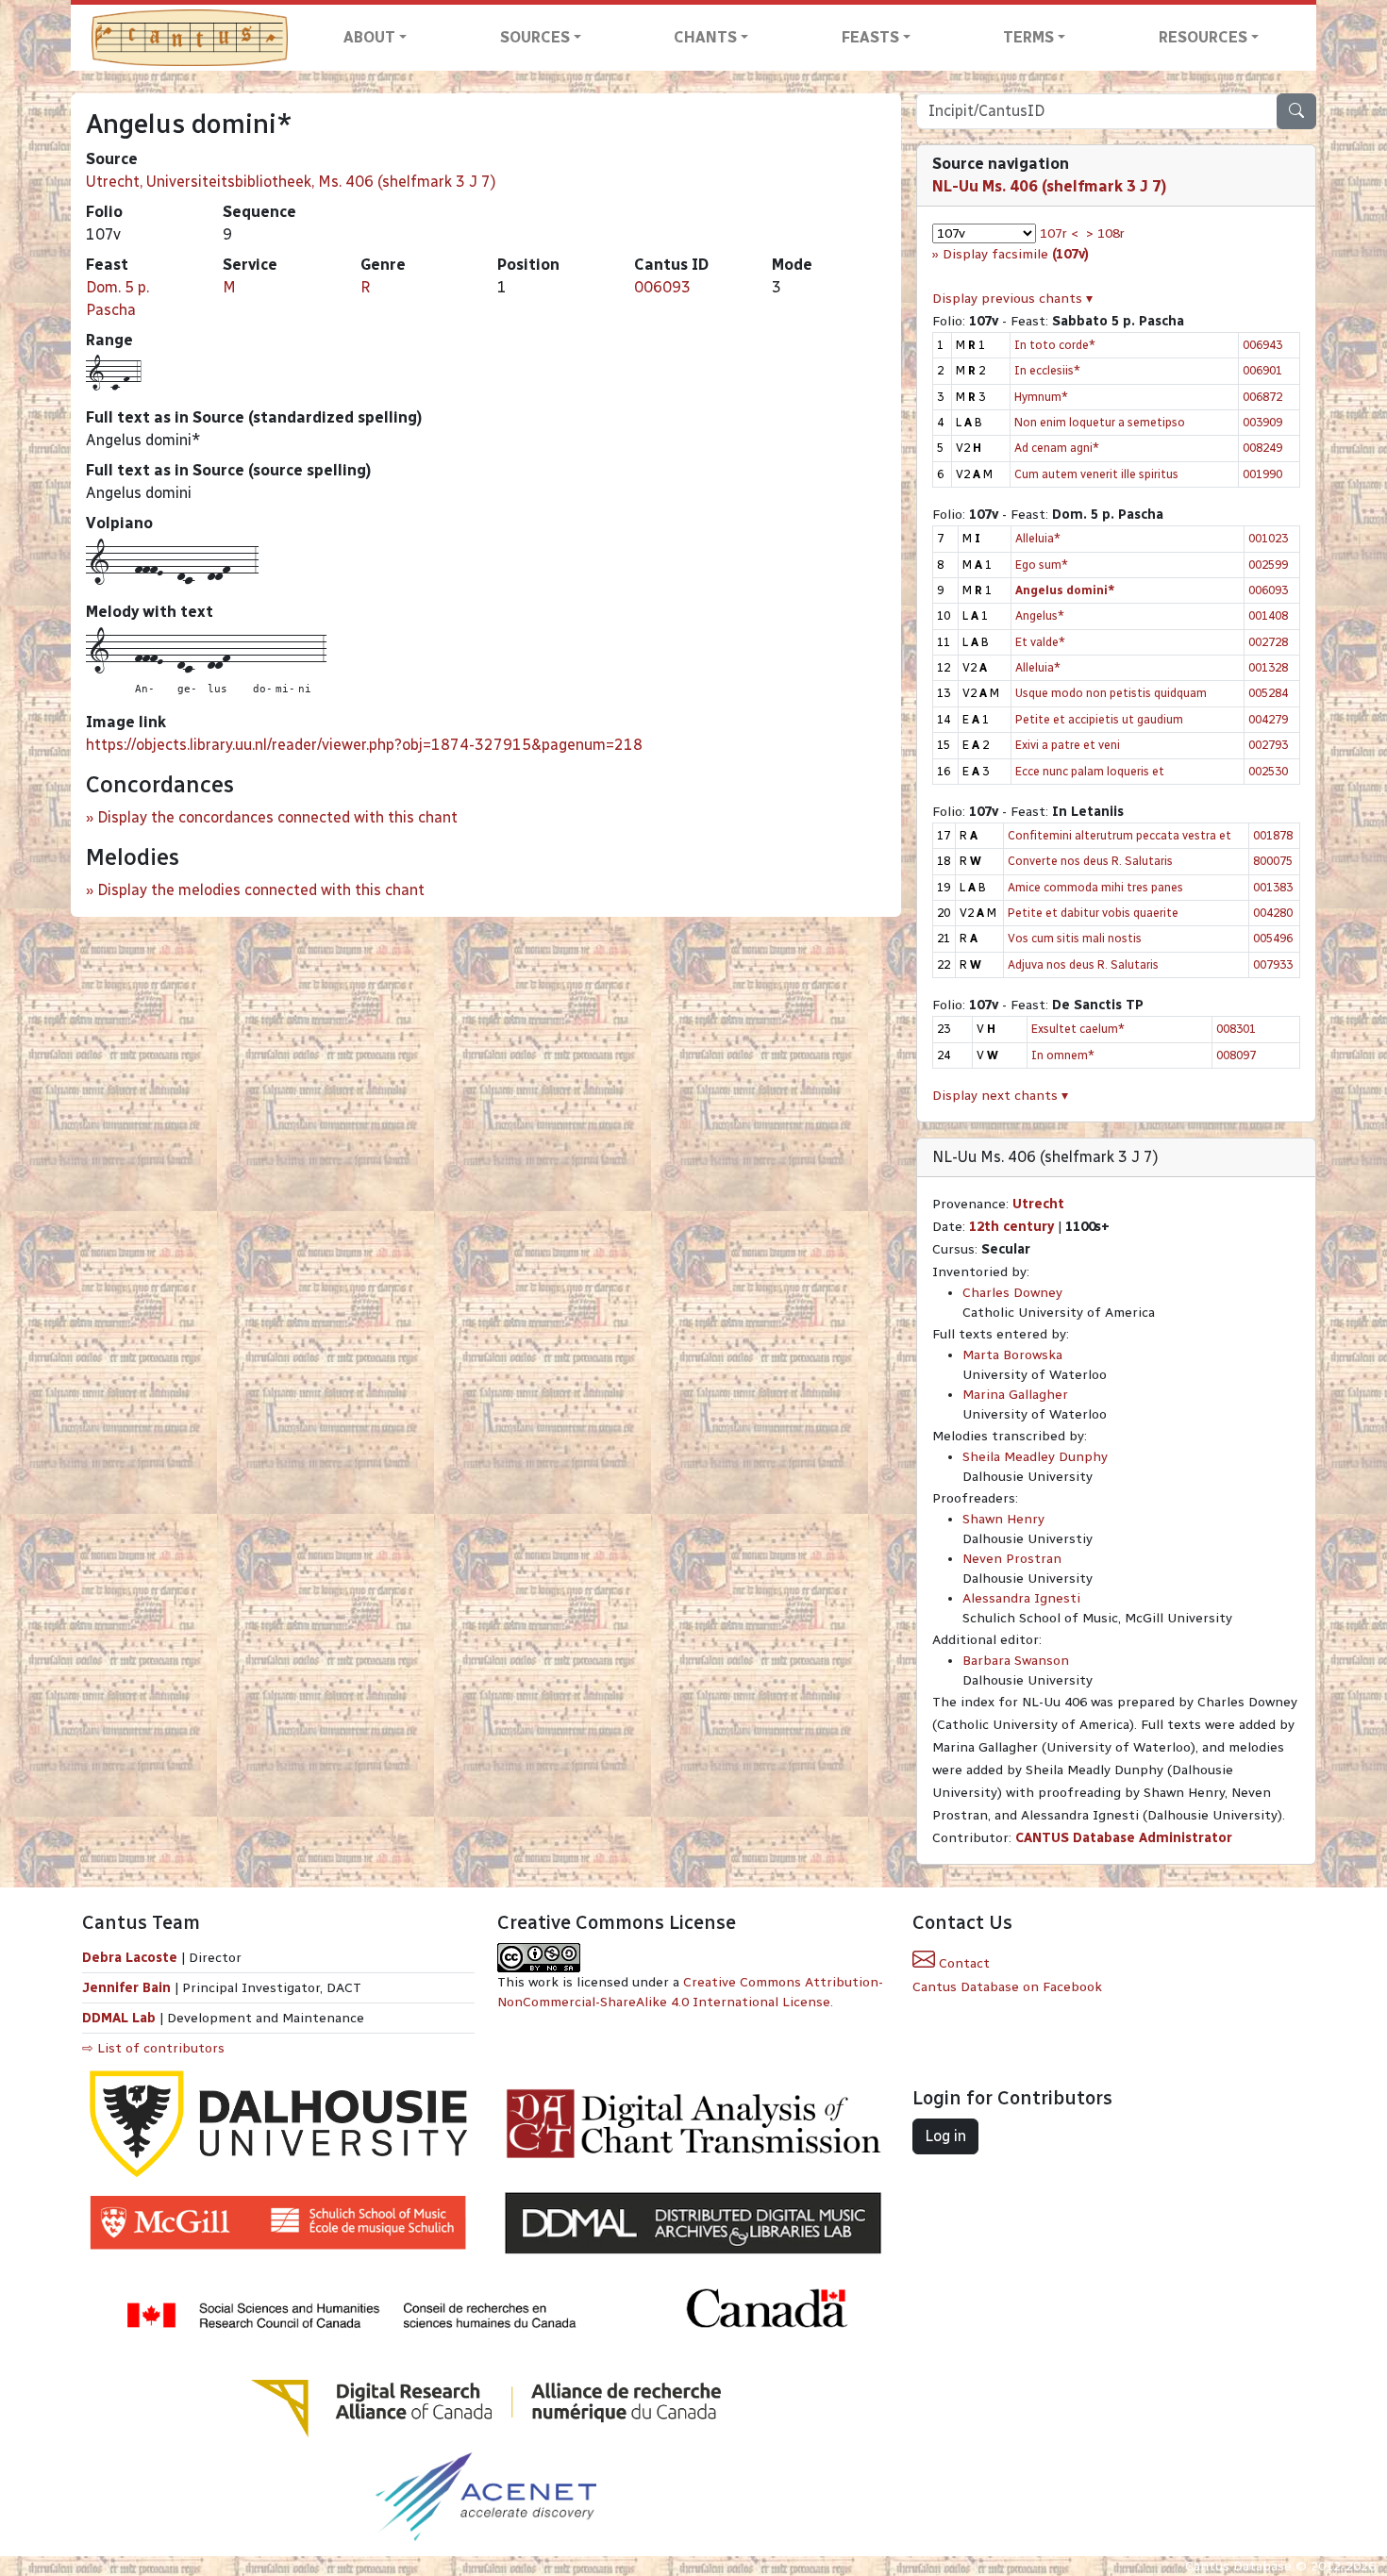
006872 (1262, 397)
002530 (1268, 771)
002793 (1268, 745)
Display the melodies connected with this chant (261, 890)
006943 (1262, 345)
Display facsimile (1016, 254)
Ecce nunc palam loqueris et (1090, 771)
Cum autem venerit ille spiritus (1096, 474)
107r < (1059, 233)
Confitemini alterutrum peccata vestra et (1120, 835)
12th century (1011, 1227)
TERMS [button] (1028, 37)
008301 (1236, 1029)
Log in (945, 2136)
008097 (1236, 1055)
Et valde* (1040, 642)
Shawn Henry (1003, 1519)
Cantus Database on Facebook (1007, 1987)
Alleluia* (1038, 538)
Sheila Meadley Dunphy (1035, 1457)
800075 (1273, 861)
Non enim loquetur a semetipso (1100, 422)
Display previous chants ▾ (1012, 299)
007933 (1273, 964)
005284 (1268, 693)
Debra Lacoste (130, 1958)
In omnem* (1063, 1055)
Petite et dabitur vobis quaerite (1093, 913)
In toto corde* (1055, 345)
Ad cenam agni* (1057, 448)
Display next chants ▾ (1000, 1096)
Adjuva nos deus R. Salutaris (1083, 964)
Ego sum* (1042, 565)
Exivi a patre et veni (1068, 745)
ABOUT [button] (369, 37)
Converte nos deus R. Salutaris (1090, 861)
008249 (1262, 448)
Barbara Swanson (1016, 1661)
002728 (1268, 642)
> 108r (1105, 233)
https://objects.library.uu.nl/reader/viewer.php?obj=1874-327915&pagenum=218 (364, 745)
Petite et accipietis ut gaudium (1099, 719)
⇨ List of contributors (153, 2048)
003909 (1262, 422)
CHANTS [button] (705, 37)
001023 (1268, 538)
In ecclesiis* (1047, 370)
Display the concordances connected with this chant (277, 817)
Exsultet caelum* (1078, 1029)
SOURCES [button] (535, 37)
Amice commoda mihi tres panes (1095, 887)
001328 (1268, 667)
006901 (1262, 370)
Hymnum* (1041, 397)
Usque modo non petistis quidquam (1111, 693)
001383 (1273, 887)
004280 (1273, 913)
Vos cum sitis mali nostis (1075, 938)
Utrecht (1038, 1204)
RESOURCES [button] (1203, 37)
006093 (662, 287)
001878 (1273, 835)
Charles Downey (1012, 1293)
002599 (1268, 565)
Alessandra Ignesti (1021, 1598)
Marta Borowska (1012, 1355)
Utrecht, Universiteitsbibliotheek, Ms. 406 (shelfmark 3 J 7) (291, 182)
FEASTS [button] (870, 37)
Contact (962, 1963)
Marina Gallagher (1015, 1395)
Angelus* (1040, 615)
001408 (1268, 615)
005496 (1273, 938)
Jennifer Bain (128, 1988)
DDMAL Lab (119, 2018)
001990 (1262, 474)
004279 (1268, 719)
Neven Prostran (1012, 1559)
